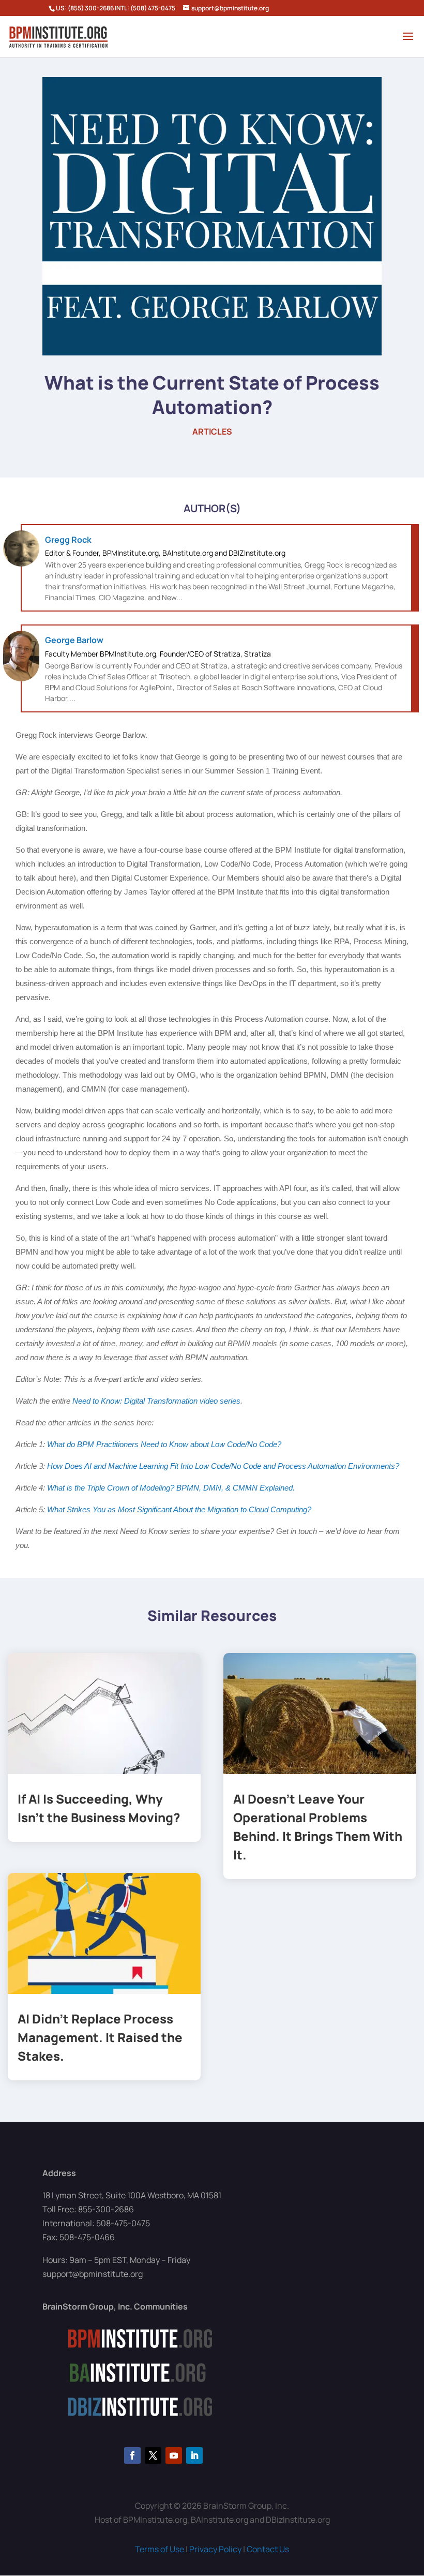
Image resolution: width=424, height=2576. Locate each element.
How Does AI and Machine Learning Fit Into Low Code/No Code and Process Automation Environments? (224, 1466)
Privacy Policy (215, 2549)
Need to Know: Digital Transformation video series (156, 1401)
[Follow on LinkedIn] (194, 2455)
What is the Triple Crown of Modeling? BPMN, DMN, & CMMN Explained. (172, 1488)
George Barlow (74, 640)
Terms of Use (160, 2549)
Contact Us (268, 2549)
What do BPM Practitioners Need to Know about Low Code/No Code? (164, 1444)
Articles (212, 431)
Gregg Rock (68, 540)
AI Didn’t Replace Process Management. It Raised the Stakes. (100, 2037)
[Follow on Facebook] (132, 2455)
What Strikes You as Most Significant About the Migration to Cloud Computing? (179, 1509)
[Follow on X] (153, 2455)
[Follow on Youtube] (174, 2455)
